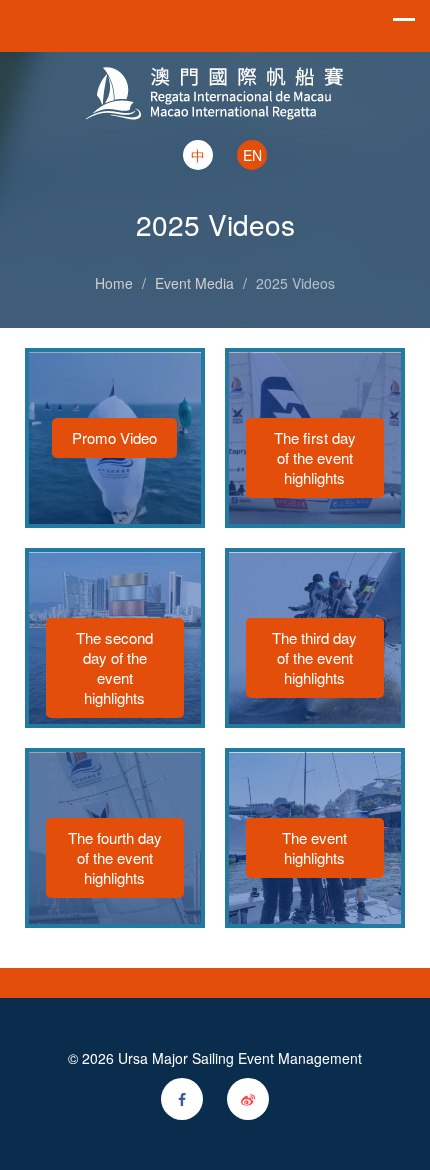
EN (252, 155)
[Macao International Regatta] (215, 75)
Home (114, 283)
